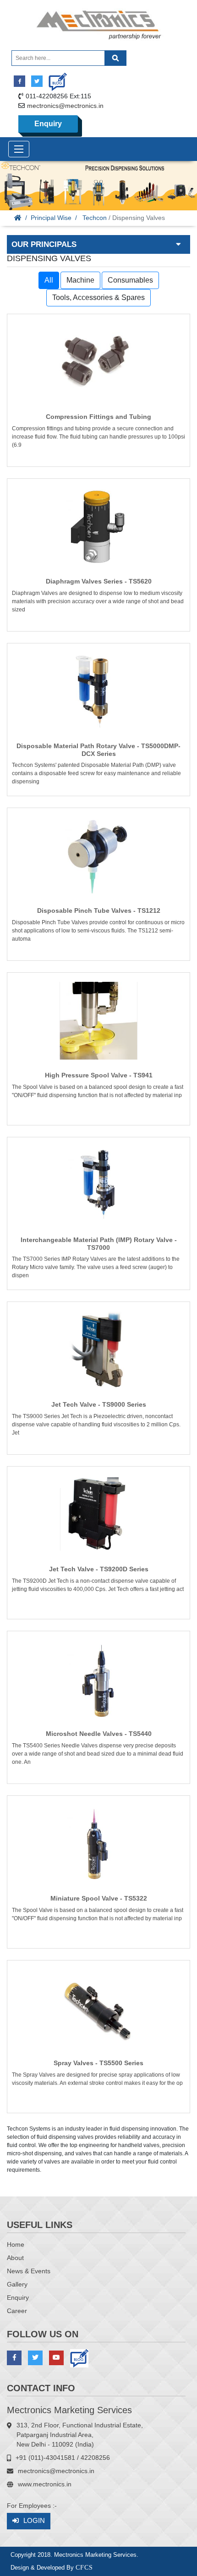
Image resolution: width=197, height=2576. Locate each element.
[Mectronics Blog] (54, 78)
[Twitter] (37, 81)
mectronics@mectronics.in (65, 106)
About (15, 2258)
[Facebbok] (19, 81)
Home (16, 2244)
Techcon (95, 218)
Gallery (17, 2284)
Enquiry (48, 124)
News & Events (29, 2271)
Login (34, 2520)
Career (17, 2311)
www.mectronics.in (45, 2484)
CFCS (84, 2568)
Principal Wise (51, 218)
